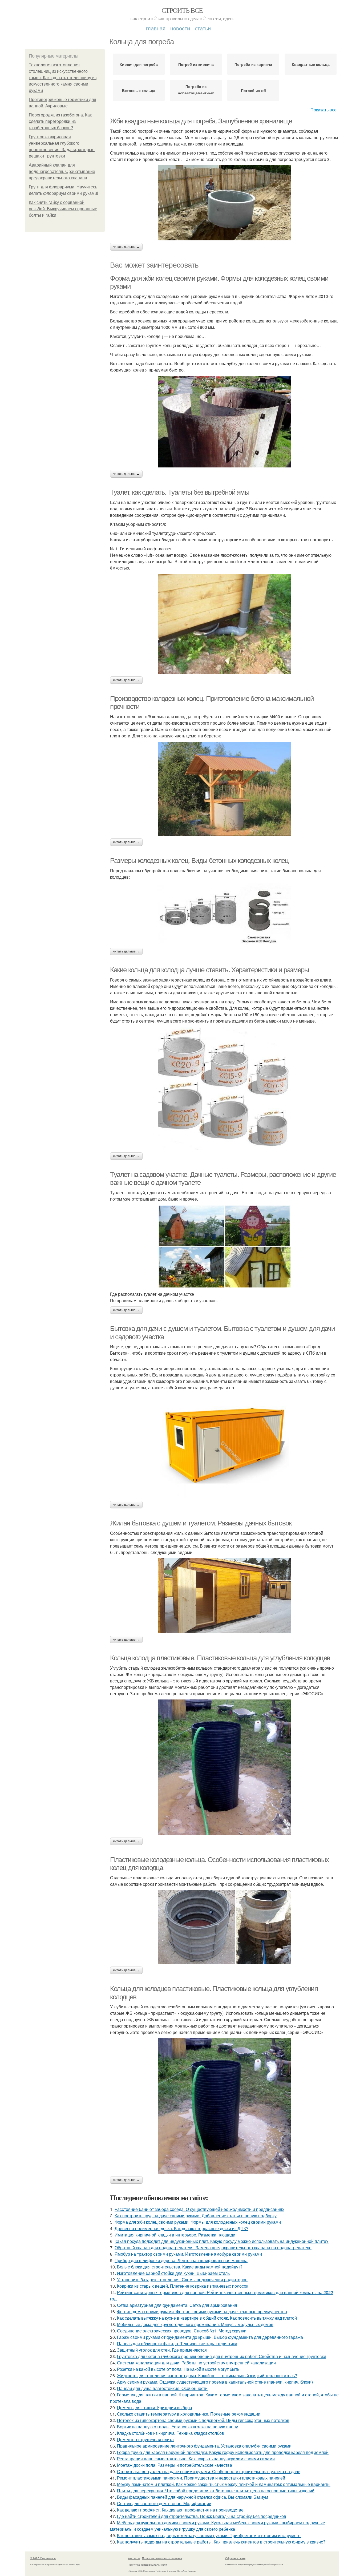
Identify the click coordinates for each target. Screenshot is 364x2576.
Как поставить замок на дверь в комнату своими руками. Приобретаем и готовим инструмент (209, 2535)
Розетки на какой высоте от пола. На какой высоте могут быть (178, 2369)
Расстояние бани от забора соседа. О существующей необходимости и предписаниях (199, 2209)
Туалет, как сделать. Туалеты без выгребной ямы (180, 492)
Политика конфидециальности (147, 2565)
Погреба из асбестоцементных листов (196, 91)
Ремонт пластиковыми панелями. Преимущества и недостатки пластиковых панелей (201, 2478)
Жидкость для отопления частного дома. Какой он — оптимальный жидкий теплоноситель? (207, 2375)
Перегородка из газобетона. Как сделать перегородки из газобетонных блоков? (60, 121)
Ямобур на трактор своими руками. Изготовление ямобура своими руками (188, 2254)
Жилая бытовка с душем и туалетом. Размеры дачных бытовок (201, 1523)
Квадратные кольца (311, 64)
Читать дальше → (126, 247)
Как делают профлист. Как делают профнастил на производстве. (181, 2510)
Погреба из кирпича (253, 64)
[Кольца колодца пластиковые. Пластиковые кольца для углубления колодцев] (225, 1767)
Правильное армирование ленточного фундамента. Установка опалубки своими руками (204, 2446)
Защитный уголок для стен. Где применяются (162, 2350)
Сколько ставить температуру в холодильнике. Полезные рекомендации (189, 2414)
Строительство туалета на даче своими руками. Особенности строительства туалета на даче (209, 2471)
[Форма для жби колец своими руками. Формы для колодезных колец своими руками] (225, 422)
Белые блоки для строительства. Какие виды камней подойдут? (180, 2267)
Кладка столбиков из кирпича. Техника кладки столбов (171, 2433)
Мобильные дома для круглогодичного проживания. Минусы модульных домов (195, 2324)
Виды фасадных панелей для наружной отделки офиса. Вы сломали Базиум (193, 2497)
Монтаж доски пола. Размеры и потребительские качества (175, 2465)
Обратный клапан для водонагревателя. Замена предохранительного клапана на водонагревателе (213, 2248)
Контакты (134, 2558)
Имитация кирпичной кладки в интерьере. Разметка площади (175, 2235)
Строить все (182, 10)
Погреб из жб (253, 90)
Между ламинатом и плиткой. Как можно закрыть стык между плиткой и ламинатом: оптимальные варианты (224, 2484)
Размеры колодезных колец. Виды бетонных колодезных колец (199, 861)
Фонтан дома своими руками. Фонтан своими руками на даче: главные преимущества (202, 2311)
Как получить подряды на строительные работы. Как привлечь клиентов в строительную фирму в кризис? (221, 2542)
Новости (180, 28)
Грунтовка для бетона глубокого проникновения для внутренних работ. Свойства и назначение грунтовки (222, 2356)
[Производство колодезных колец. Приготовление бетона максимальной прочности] (225, 789)
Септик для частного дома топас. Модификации (164, 2503)
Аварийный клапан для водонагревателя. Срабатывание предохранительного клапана (62, 171)
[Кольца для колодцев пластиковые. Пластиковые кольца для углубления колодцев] (225, 2106)
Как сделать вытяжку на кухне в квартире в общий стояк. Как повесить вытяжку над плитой (207, 2318)
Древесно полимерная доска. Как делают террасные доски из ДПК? (181, 2228)
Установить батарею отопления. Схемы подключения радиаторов (182, 2280)
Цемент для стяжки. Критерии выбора (155, 2407)
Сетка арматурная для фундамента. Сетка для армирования (177, 2305)
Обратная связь (235, 2558)
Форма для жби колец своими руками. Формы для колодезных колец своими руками (198, 2222)
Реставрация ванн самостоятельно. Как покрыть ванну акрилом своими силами (196, 2459)
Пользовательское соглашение (162, 2558)
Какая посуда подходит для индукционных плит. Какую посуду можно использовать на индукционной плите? (222, 2241)
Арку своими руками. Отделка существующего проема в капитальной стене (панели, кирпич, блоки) (215, 2382)
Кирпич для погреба (139, 64)
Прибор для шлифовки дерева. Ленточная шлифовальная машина (181, 2260)
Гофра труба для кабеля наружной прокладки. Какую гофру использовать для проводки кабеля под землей (223, 2452)
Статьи (203, 28)
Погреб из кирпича (196, 64)
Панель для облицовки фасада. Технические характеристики (177, 2343)
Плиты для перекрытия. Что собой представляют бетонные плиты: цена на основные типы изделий (216, 2491)
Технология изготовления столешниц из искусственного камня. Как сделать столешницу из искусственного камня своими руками (63, 78)
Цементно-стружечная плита (145, 2439)
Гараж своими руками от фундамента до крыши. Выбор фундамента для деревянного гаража (210, 2337)
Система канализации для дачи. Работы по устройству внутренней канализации (196, 2363)
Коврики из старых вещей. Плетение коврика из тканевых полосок (183, 2286)
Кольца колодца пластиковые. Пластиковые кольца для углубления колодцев (220, 1658)
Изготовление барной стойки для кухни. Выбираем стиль (173, 2273)
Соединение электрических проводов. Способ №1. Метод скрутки (182, 2331)
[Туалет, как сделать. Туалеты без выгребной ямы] (225, 624)
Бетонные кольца (139, 90)
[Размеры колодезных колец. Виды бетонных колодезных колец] (225, 914)
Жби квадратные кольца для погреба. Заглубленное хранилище (201, 121)
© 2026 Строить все (43, 2558)
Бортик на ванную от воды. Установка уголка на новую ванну (177, 2427)
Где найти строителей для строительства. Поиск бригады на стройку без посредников (202, 2516)
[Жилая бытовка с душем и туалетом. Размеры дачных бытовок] (225, 1596)
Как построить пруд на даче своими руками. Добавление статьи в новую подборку (196, 2216)
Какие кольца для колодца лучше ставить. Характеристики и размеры (209, 970)
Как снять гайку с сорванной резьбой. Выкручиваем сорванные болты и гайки (63, 209)
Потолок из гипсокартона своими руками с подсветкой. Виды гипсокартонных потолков (203, 2420)
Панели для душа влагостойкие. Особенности (162, 2388)
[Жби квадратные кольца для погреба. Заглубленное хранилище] (225, 203)
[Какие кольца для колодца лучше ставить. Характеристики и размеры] (225, 1088)
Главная (156, 28)
